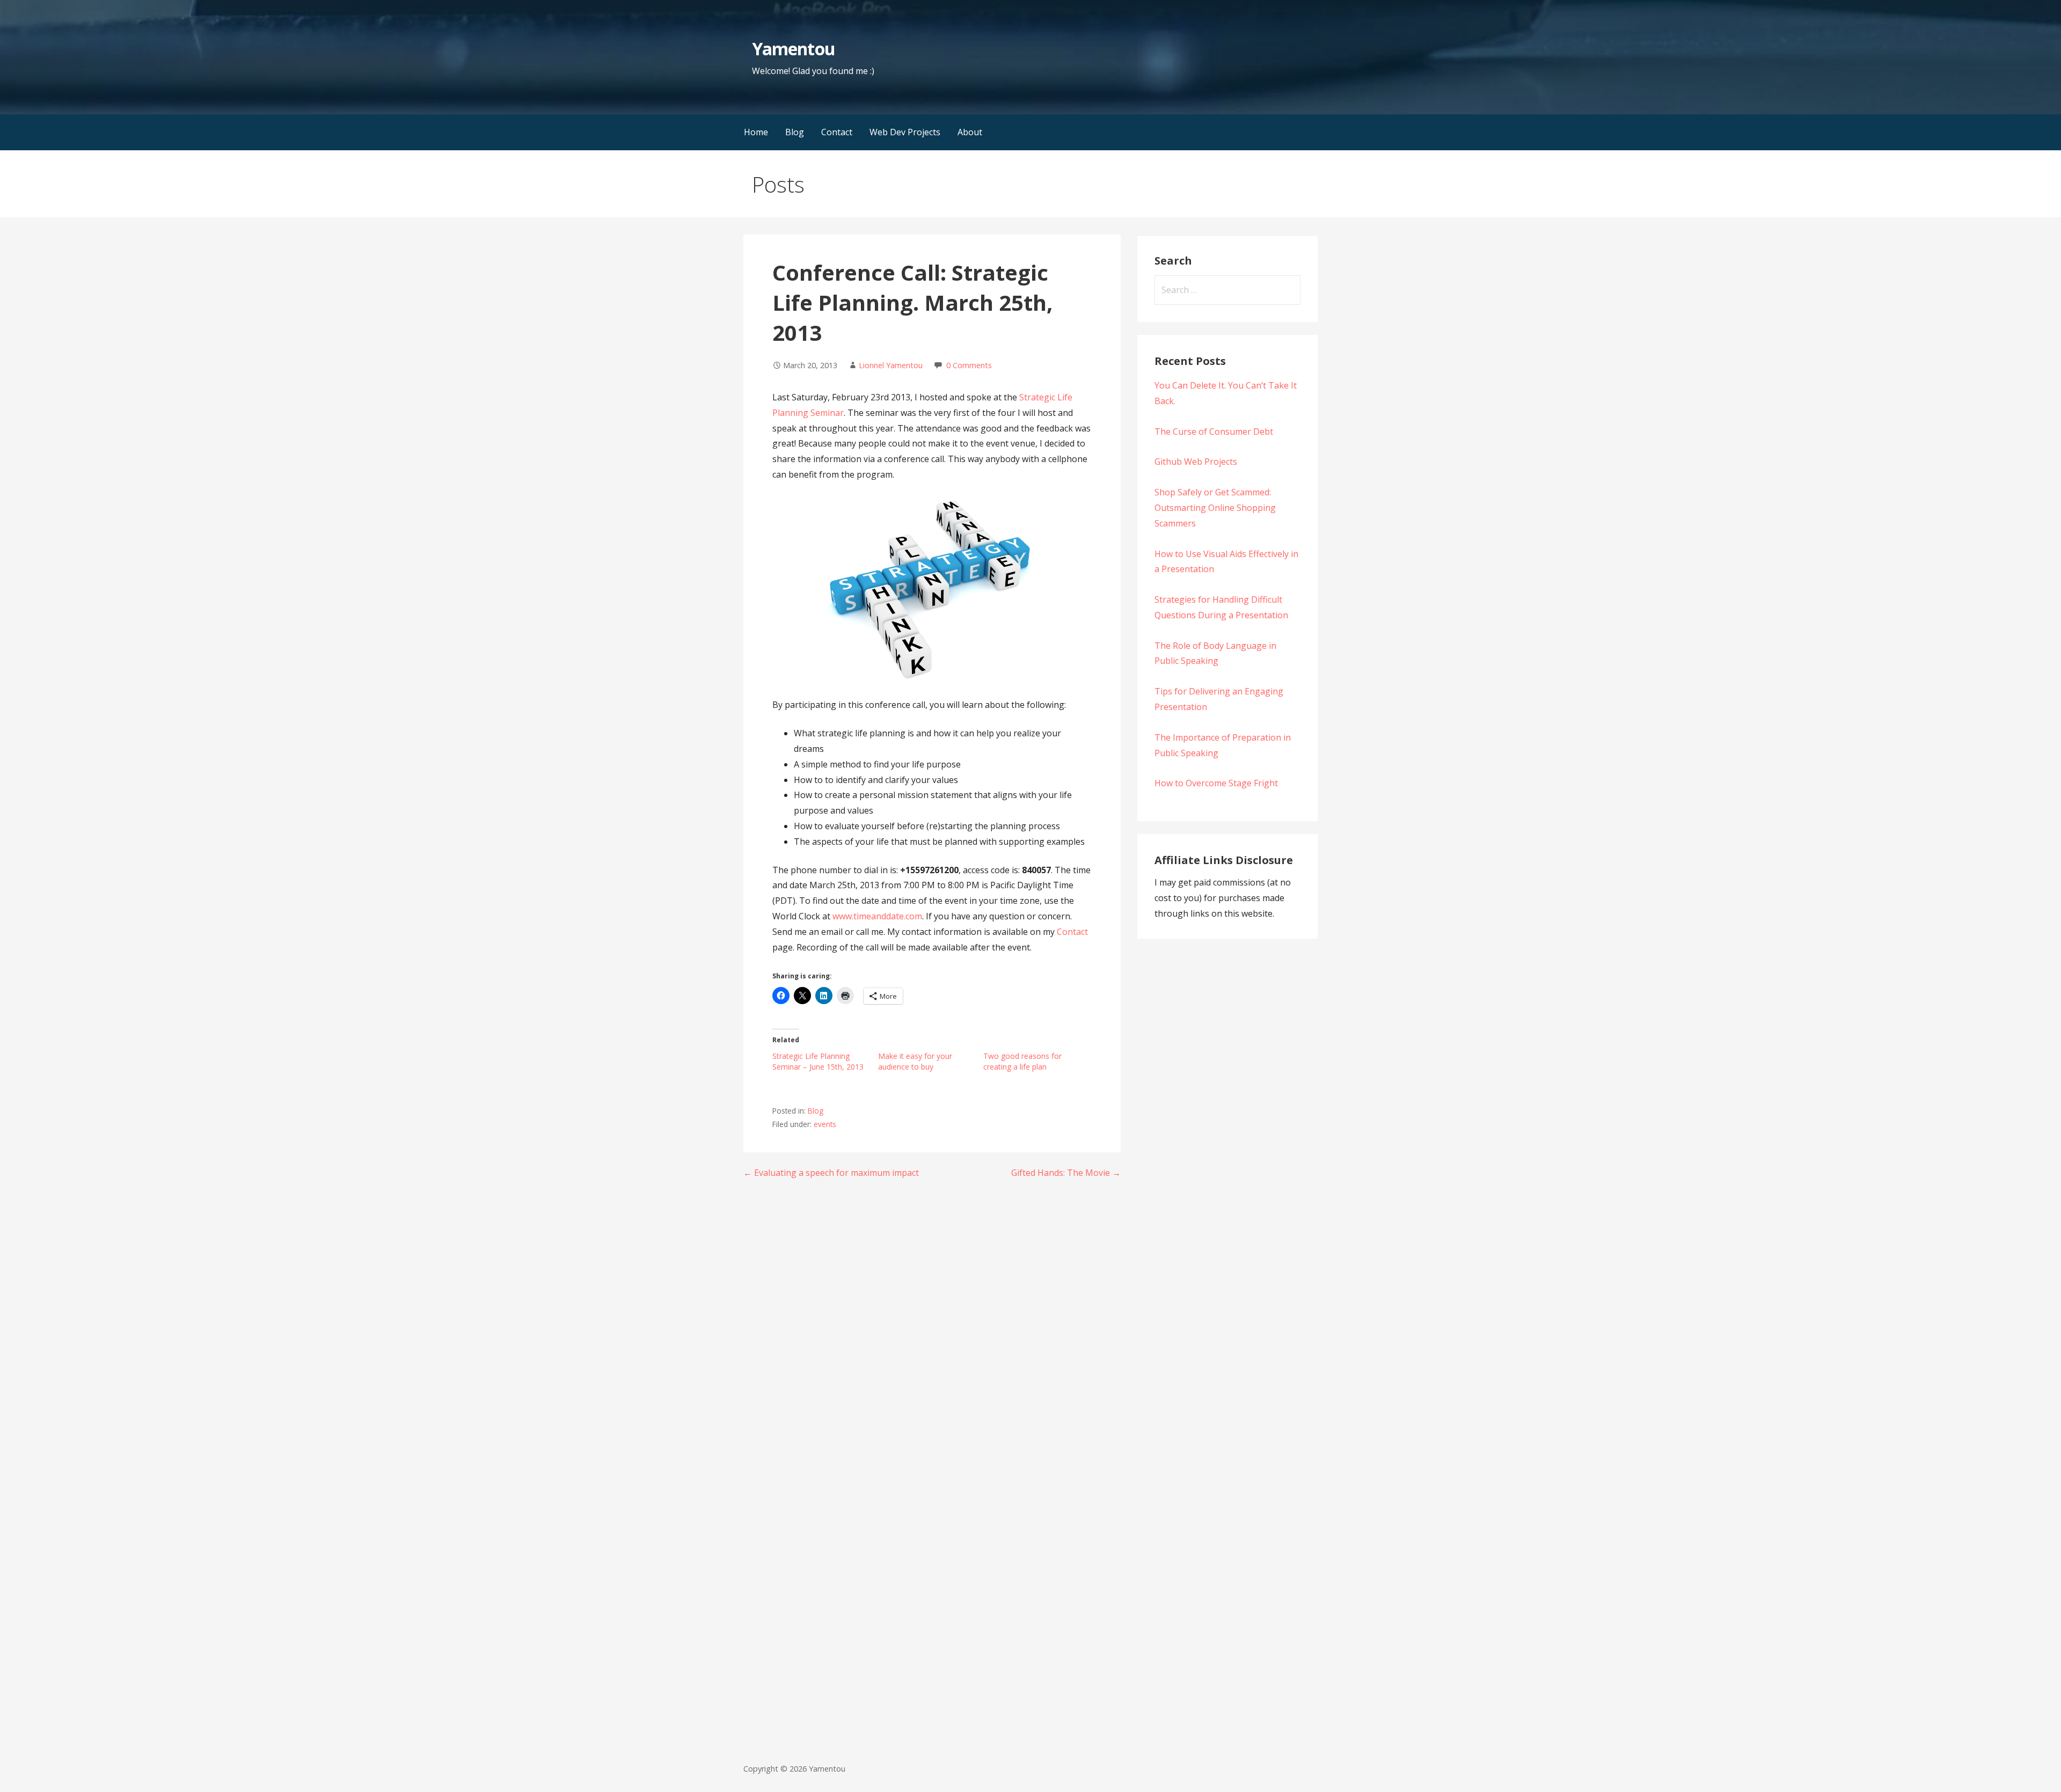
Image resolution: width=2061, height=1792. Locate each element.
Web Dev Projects (905, 132)
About (970, 132)
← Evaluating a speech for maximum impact (831, 1173)
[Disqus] (932, 1328)
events (825, 1124)
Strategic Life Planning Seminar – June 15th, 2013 (818, 1061)
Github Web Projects (1196, 462)
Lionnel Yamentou (891, 365)
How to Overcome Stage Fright (1216, 783)
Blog (795, 132)
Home (756, 132)
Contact (837, 132)
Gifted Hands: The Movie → (1066, 1173)
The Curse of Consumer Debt (1214, 431)
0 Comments (969, 365)
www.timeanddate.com (877, 916)
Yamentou (793, 49)
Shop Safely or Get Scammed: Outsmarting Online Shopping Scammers (1215, 508)
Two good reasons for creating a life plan (1022, 1061)
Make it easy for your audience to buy (915, 1061)
